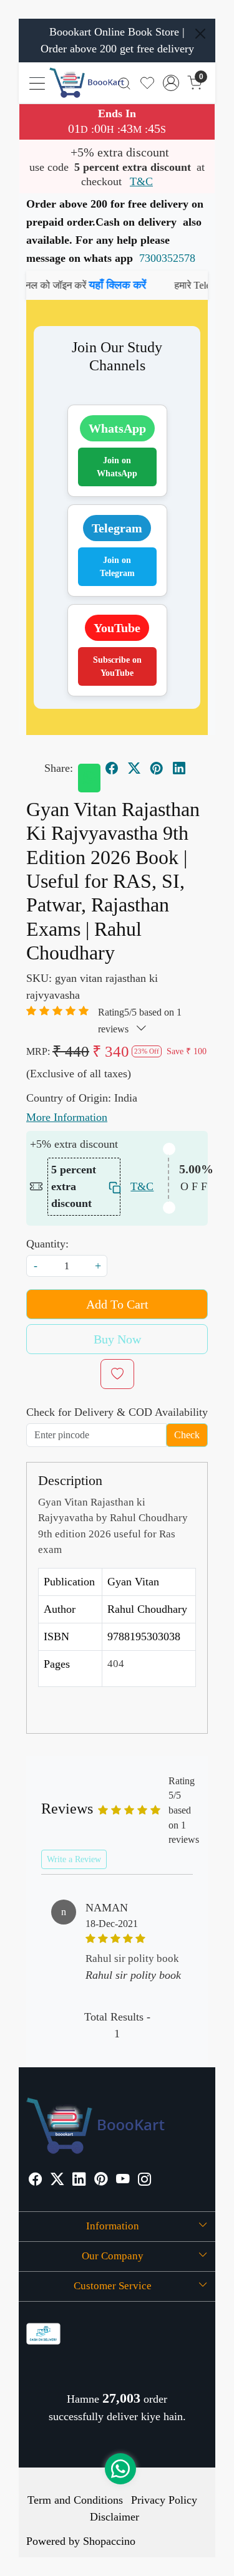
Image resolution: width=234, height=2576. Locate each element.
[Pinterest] (101, 2181)
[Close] (200, 34)
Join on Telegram (117, 567)
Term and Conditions (75, 2500)
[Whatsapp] (89, 778)
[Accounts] (171, 83)
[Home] (87, 83)
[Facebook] (36, 2181)
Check (187, 1435)
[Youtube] (123, 2181)
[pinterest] (157, 769)
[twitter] (134, 769)
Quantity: (47, 1244)
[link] (124, 83)
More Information (67, 1117)
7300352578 (167, 258)
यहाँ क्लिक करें (96, 285)
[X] (57, 2181)
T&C (141, 181)
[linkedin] (179, 769)
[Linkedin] (79, 2181)
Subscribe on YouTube (117, 666)
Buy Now (117, 1339)
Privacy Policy (164, 2500)
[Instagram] (145, 2181)
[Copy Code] (111, 1187)
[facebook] (112, 769)
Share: (59, 768)
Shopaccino (109, 2541)
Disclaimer (115, 2517)
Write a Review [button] (74, 1859)
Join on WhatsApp (117, 467)
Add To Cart (117, 1304)
